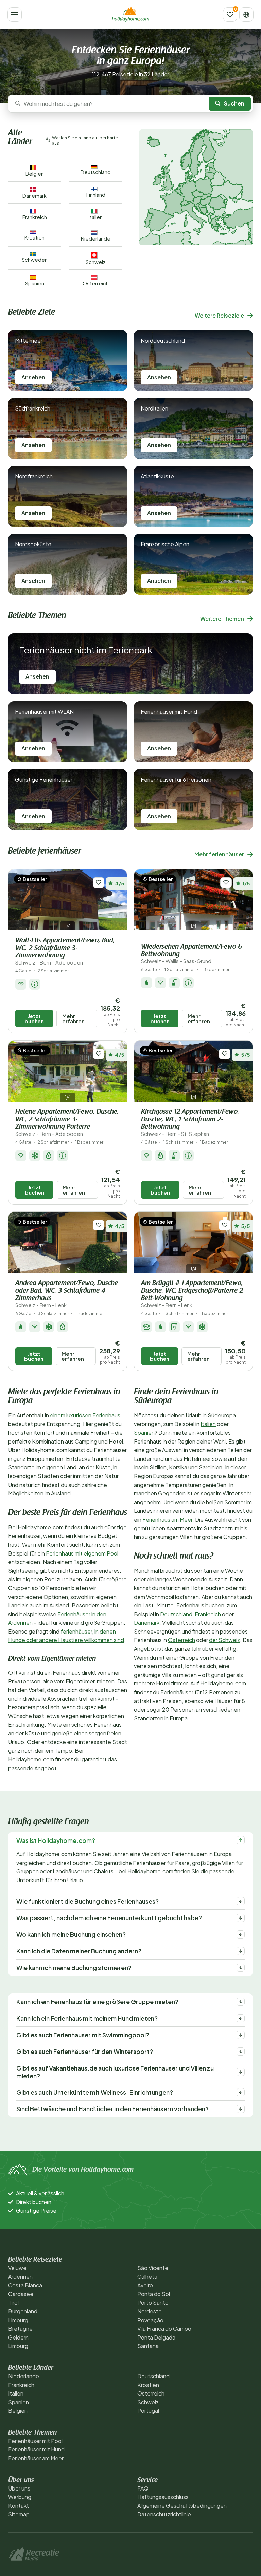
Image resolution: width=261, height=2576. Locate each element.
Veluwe (17, 2268)
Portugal (148, 2411)
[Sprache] (246, 15)
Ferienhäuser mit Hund (36, 2449)
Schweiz (148, 2402)
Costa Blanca (25, 2285)
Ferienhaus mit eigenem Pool (82, 1553)
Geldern (18, 2337)
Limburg (18, 2320)
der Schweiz (224, 1640)
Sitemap (19, 2514)
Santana (148, 2346)
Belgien (18, 2411)
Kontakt (19, 2506)
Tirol (13, 2302)
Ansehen (33, 377)
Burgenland (23, 2311)
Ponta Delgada (156, 2337)
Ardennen (20, 2277)
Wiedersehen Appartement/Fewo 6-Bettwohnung (192, 954)
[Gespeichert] (230, 15)
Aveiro (145, 2285)
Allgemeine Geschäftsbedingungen (182, 2506)
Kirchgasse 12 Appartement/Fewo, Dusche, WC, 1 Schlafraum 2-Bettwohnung (190, 1123)
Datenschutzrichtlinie (164, 2514)
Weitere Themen (222, 619)
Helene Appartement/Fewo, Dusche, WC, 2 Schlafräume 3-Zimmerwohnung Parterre (67, 1123)
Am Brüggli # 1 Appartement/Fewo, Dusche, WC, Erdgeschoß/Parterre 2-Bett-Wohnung (193, 1294)
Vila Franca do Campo (164, 2329)
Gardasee (21, 2294)
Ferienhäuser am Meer (36, 2458)
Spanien (144, 1433)
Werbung (20, 2497)
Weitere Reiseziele (219, 315)
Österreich (181, 1640)
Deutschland (176, 1614)
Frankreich (208, 1614)
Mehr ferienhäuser (219, 854)
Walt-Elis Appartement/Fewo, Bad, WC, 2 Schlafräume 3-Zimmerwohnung (65, 951)
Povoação (150, 2320)
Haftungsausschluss (163, 2497)
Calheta (147, 2277)
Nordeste (150, 2311)
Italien (208, 1424)
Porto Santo (153, 2302)
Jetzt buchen (34, 1018)
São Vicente (153, 2268)
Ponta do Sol (154, 2294)
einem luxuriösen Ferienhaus (85, 1415)
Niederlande (24, 2376)
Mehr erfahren (73, 1018)
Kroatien (148, 2385)
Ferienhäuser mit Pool (35, 2441)
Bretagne (20, 2329)
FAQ (143, 2488)
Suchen (234, 103)
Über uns (19, 2488)
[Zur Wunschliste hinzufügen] (99, 883)
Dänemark (147, 1623)
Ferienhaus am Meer (167, 1519)
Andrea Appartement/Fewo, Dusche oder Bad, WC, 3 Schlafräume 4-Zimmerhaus (67, 1294)
